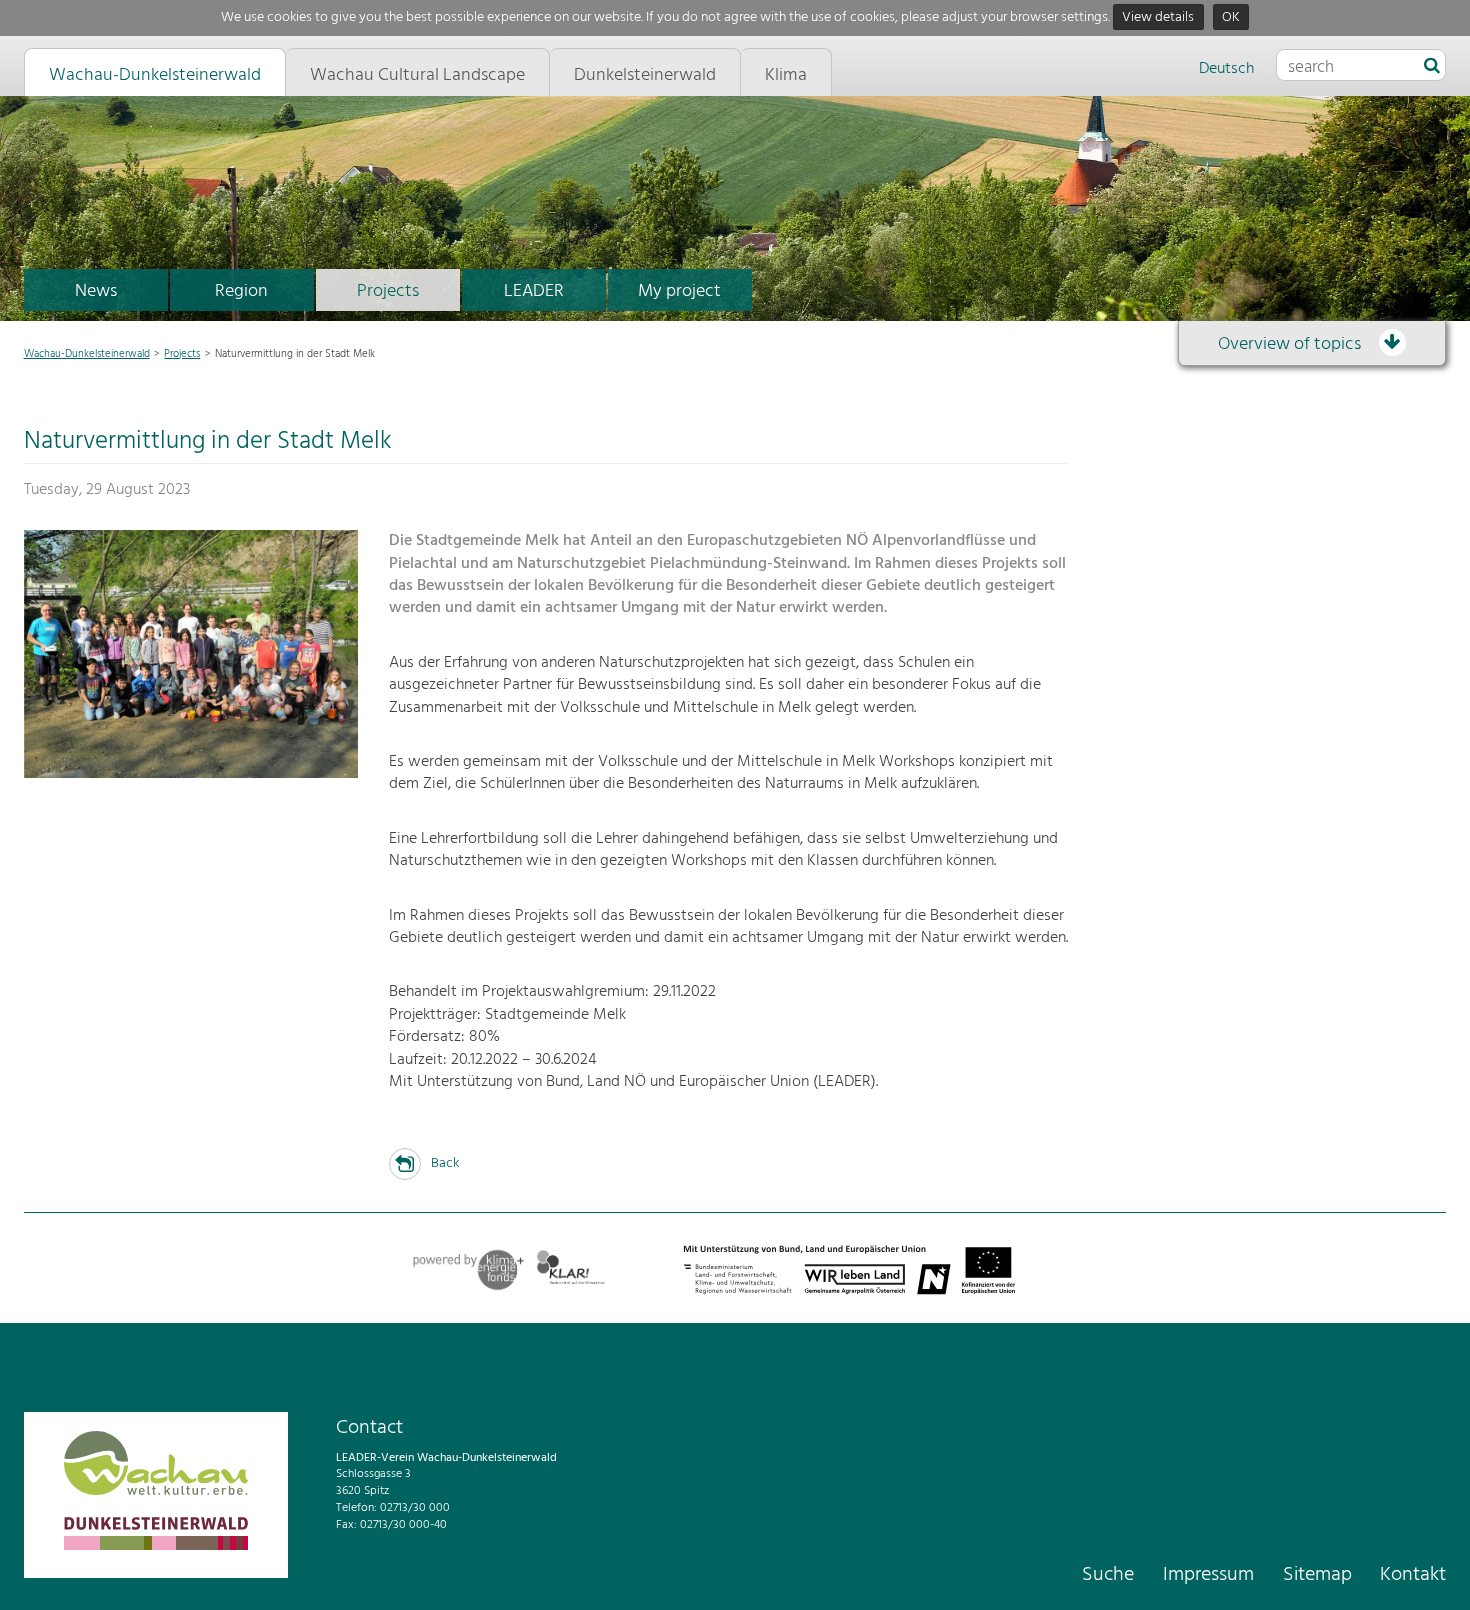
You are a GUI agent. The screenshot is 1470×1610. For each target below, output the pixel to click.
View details (1158, 17)
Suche (1108, 1575)
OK (1231, 17)
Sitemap (1317, 1575)
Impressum (1208, 1575)
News (96, 291)
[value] (1432, 67)
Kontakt (1413, 1575)
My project (679, 291)
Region (241, 291)
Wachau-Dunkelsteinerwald (87, 354)
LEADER (534, 291)
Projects (388, 291)
